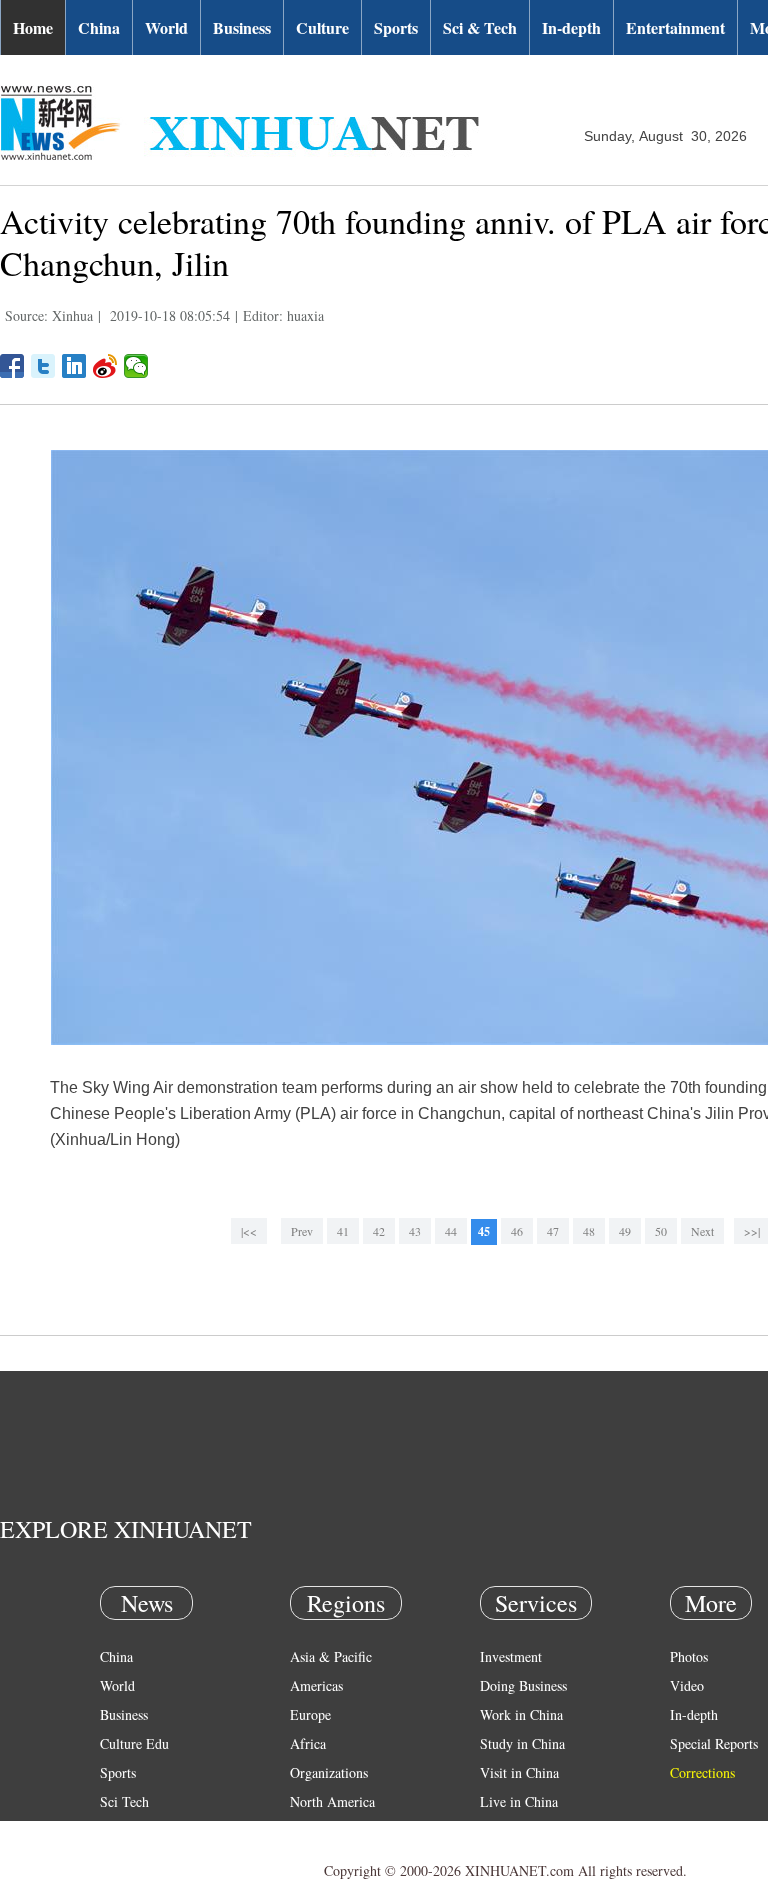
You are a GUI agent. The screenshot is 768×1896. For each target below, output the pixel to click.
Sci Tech (124, 1801)
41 (343, 1231)
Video (687, 1685)
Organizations (329, 1772)
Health (118, 1830)
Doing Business (523, 1685)
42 (379, 1231)
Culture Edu (134, 1743)
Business (242, 27)
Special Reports (714, 1743)
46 (517, 1231)
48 (589, 1231)
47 (553, 1231)
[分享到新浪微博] (105, 366)
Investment (511, 1656)
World (166, 27)
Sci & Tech (480, 27)
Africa (308, 1743)
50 (661, 1231)
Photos (689, 1656)
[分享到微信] (136, 366)
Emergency (512, 1830)
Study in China (522, 1743)
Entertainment (675, 27)
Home (33, 27)
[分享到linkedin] (74, 366)
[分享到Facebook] (12, 366)
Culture (322, 27)
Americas (316, 1685)
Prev (302, 1231)
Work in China (521, 1714)
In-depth (571, 27)
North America (332, 1801)
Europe (310, 1714)
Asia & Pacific (331, 1656)
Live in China (519, 1801)
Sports (396, 27)
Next (702, 1231)
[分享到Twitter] (43, 366)
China (99, 27)
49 (625, 1231)
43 (415, 1231)
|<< (249, 1231)
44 (451, 1231)
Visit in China (519, 1772)
